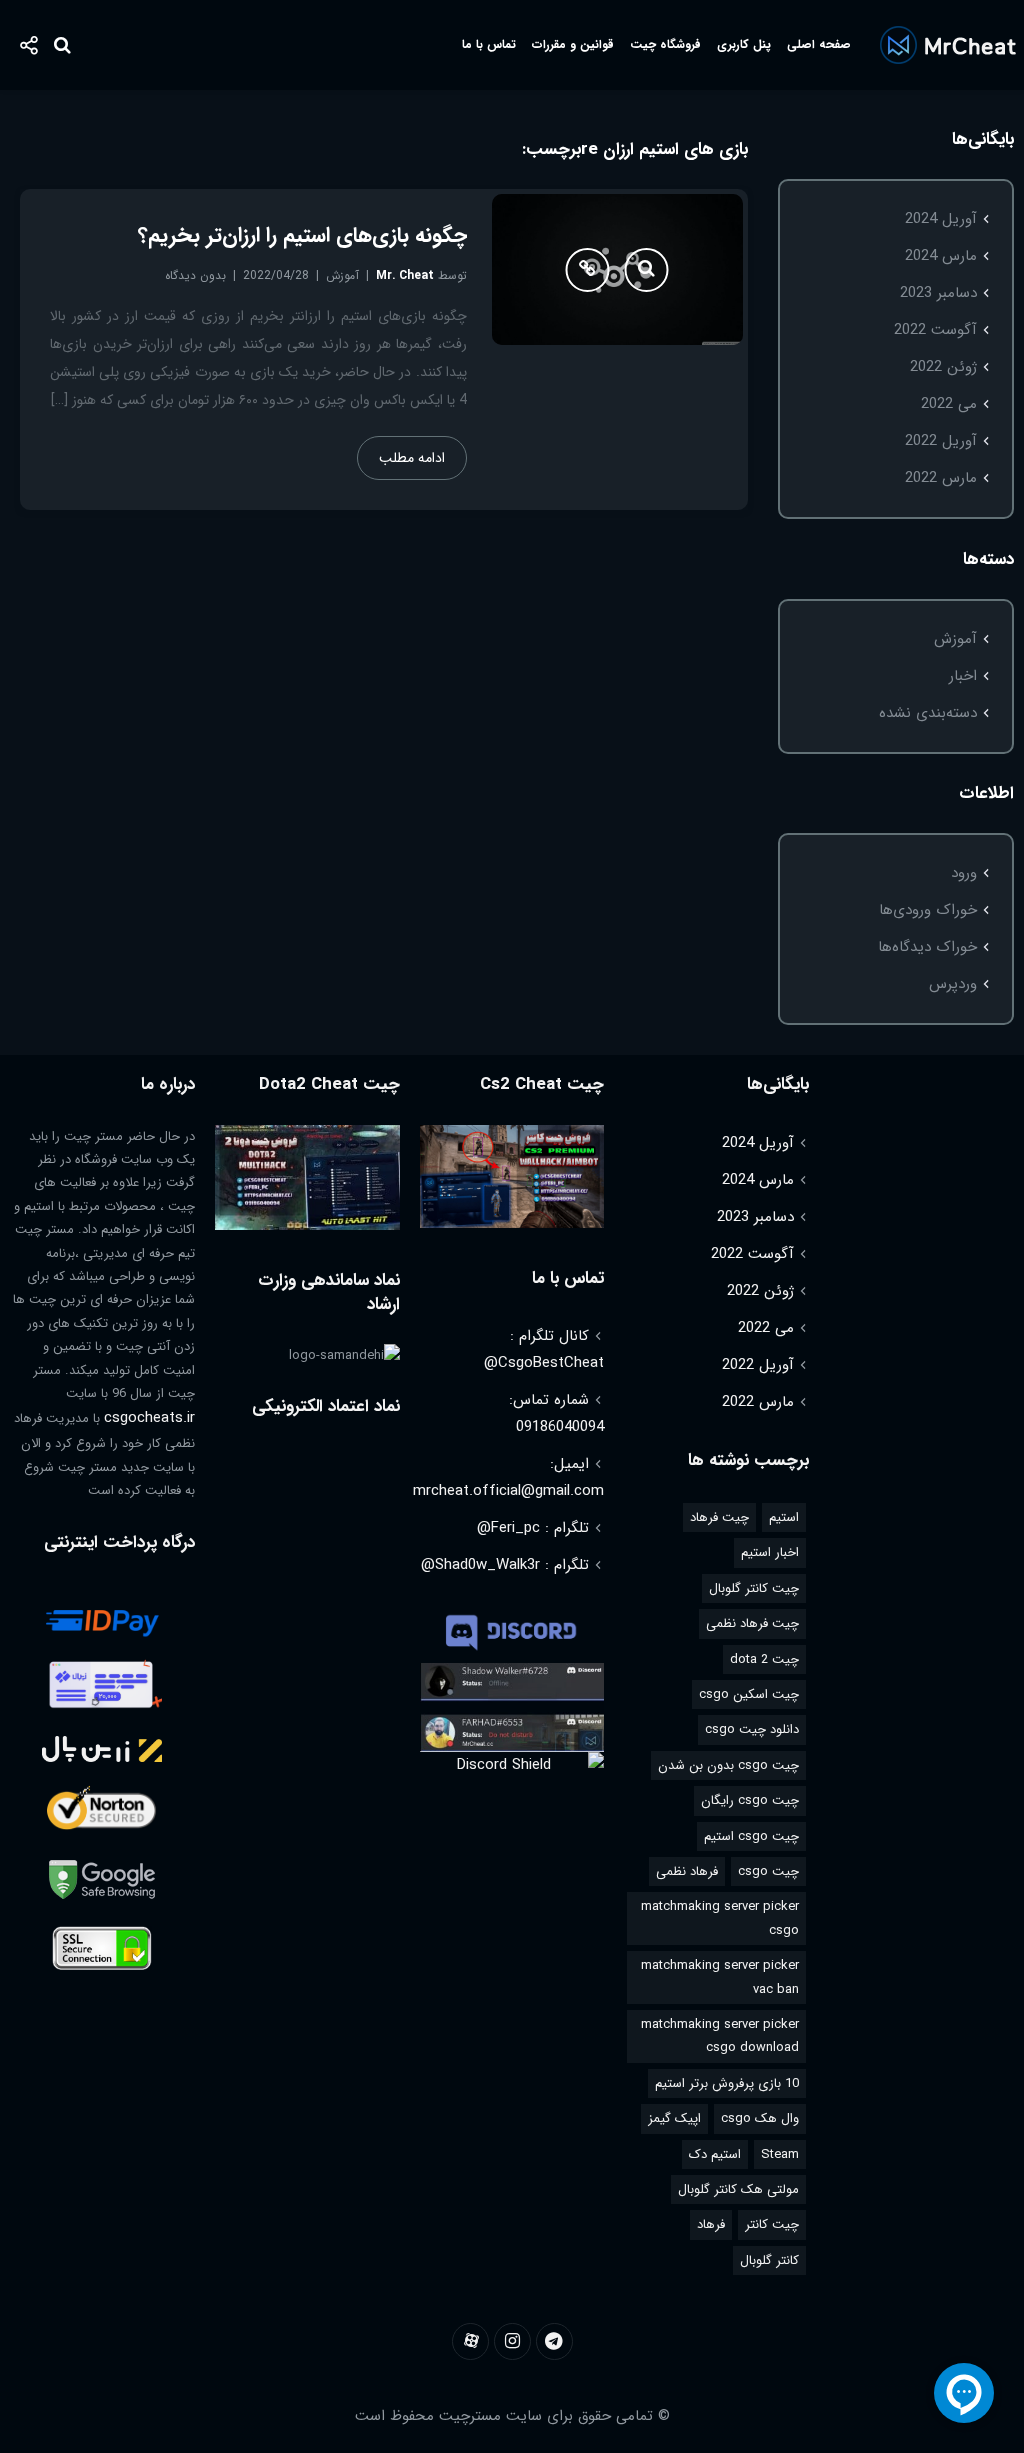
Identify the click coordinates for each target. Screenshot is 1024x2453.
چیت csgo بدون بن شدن (728, 1765)
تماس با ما (489, 44)
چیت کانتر (772, 2224)
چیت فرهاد (719, 1517)
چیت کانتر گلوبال (754, 1588)
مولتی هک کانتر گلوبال (738, 2189)
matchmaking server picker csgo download (720, 2036)
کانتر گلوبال (769, 2260)
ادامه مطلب (412, 458)
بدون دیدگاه (195, 275)
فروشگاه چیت (665, 44)
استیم (784, 1517)
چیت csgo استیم (751, 1836)
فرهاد (711, 2224)
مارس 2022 (941, 478)
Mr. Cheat (405, 275)
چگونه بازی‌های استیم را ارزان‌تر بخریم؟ (302, 235)
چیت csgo (768, 1871)
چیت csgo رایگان (750, 1800)
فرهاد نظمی (687, 1871)
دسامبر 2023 (938, 293)
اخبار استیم (770, 1552)
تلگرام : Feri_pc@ (533, 1528)
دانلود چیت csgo (752, 1729)
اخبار (963, 676)
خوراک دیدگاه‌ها (927, 947)
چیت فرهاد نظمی (752, 1623)
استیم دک (715, 2154)
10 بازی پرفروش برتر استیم (727, 2083)
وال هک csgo (760, 2118)
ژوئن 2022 (943, 367)
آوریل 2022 (941, 441)
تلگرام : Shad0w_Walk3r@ (505, 1565)
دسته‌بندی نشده (928, 713)
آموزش (955, 639)
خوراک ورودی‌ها (928, 910)
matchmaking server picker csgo (720, 1918)
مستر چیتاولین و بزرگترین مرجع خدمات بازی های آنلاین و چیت (947, 45)
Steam (780, 2154)
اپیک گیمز (674, 2118)
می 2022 (949, 404)
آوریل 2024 (941, 219)
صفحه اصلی (819, 44)
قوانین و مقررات (573, 44)
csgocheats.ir (149, 1418)
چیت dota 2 (764, 1659)
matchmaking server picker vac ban (720, 1977)
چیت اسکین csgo (749, 1694)
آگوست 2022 (935, 330)
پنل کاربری (744, 44)
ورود (964, 873)
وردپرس (953, 984)
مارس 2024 (941, 256)
